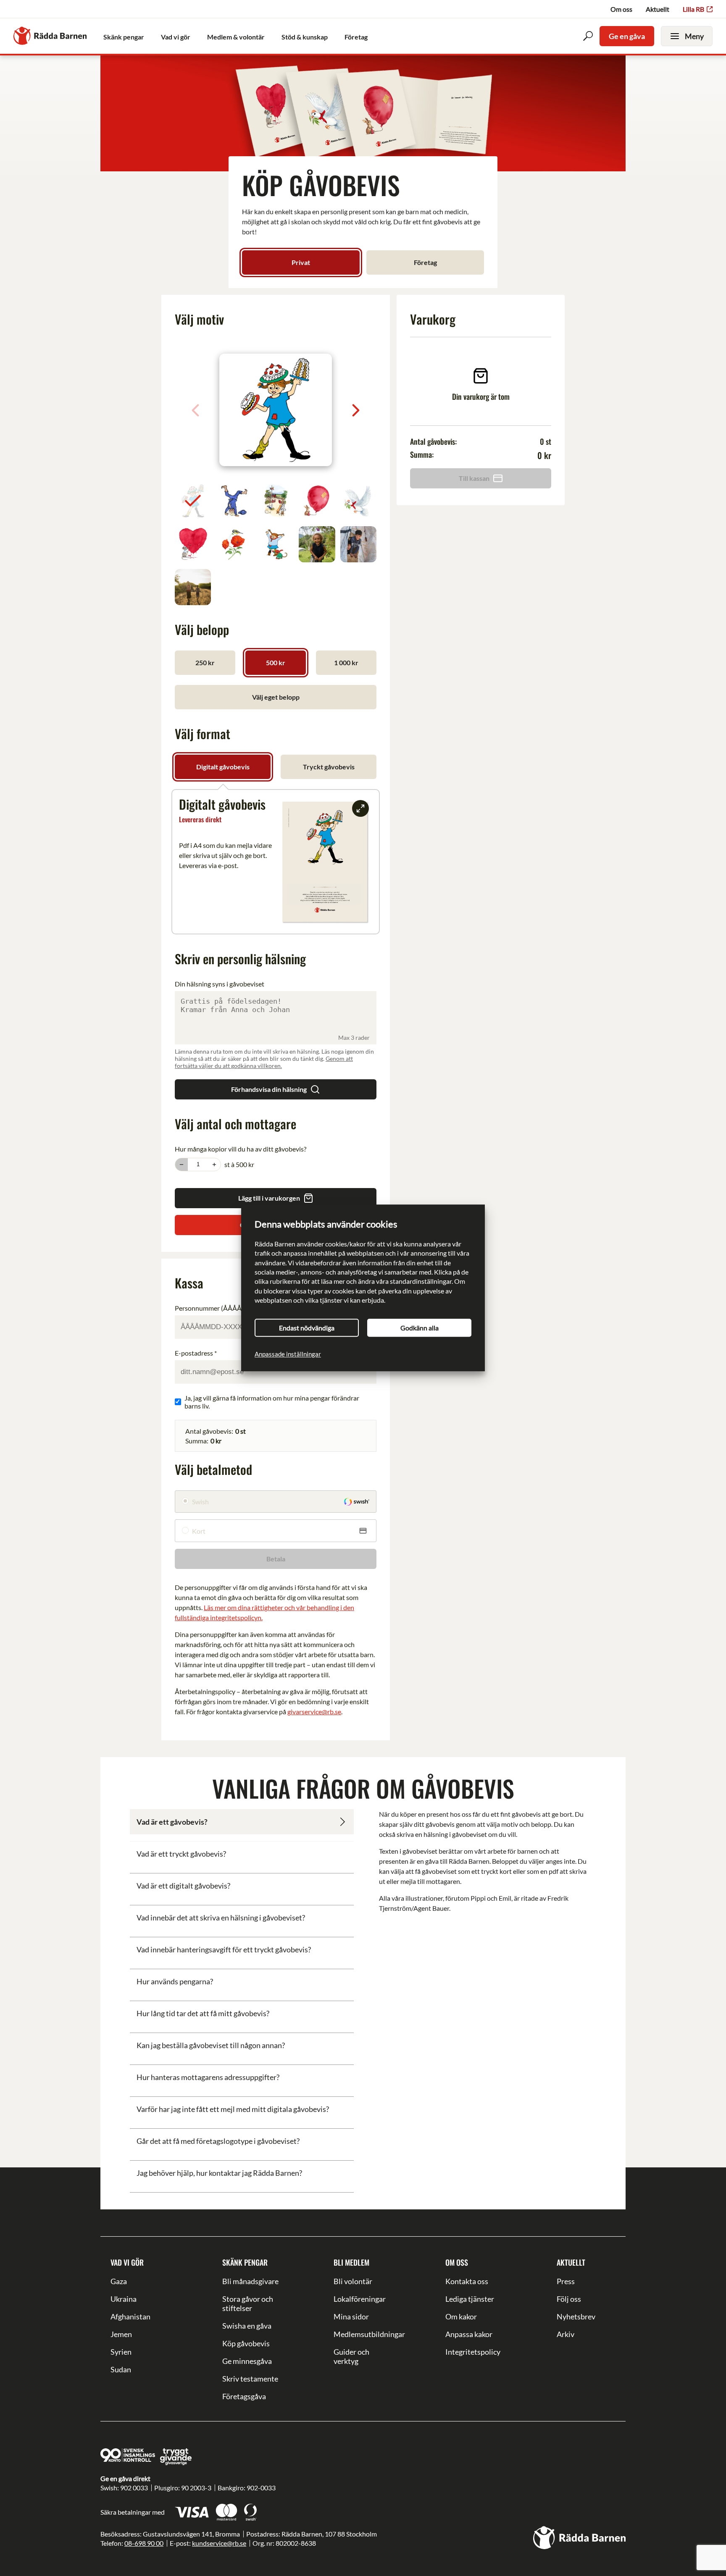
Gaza (119, 2281)
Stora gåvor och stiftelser (248, 2303)
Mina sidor (351, 2316)
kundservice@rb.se (219, 2543)
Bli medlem (351, 2262)
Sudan (121, 2369)
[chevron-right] (356, 410)
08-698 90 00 (144, 2543)
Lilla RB (693, 9)
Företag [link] (356, 37)
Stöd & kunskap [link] (305, 37)
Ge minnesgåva (247, 2361)
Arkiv (566, 2334)
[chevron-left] (195, 410)
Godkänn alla (420, 1328)
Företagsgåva (244, 2396)
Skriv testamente (250, 2379)
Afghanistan (130, 2316)
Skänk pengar (245, 2262)
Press (566, 2281)
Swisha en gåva (247, 2326)
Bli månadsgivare (250, 2281)
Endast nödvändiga (307, 1328)
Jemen (121, 2334)
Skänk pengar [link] (124, 37)
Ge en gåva (627, 36)
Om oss (621, 9)
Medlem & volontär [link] (236, 37)
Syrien (121, 2352)
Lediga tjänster (470, 2299)
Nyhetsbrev (576, 2316)
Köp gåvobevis (246, 2343)
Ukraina (124, 2299)
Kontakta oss (467, 2281)
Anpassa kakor (469, 2334)
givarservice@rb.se (314, 1712)
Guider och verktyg (351, 2356)
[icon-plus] (214, 1165)
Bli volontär (353, 2281)
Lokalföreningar (360, 2299)
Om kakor (461, 2316)
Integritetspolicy (473, 2352)
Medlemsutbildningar (363, 2334)
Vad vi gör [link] (176, 37)
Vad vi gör (127, 2262)
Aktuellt (658, 9)
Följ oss (569, 2299)
